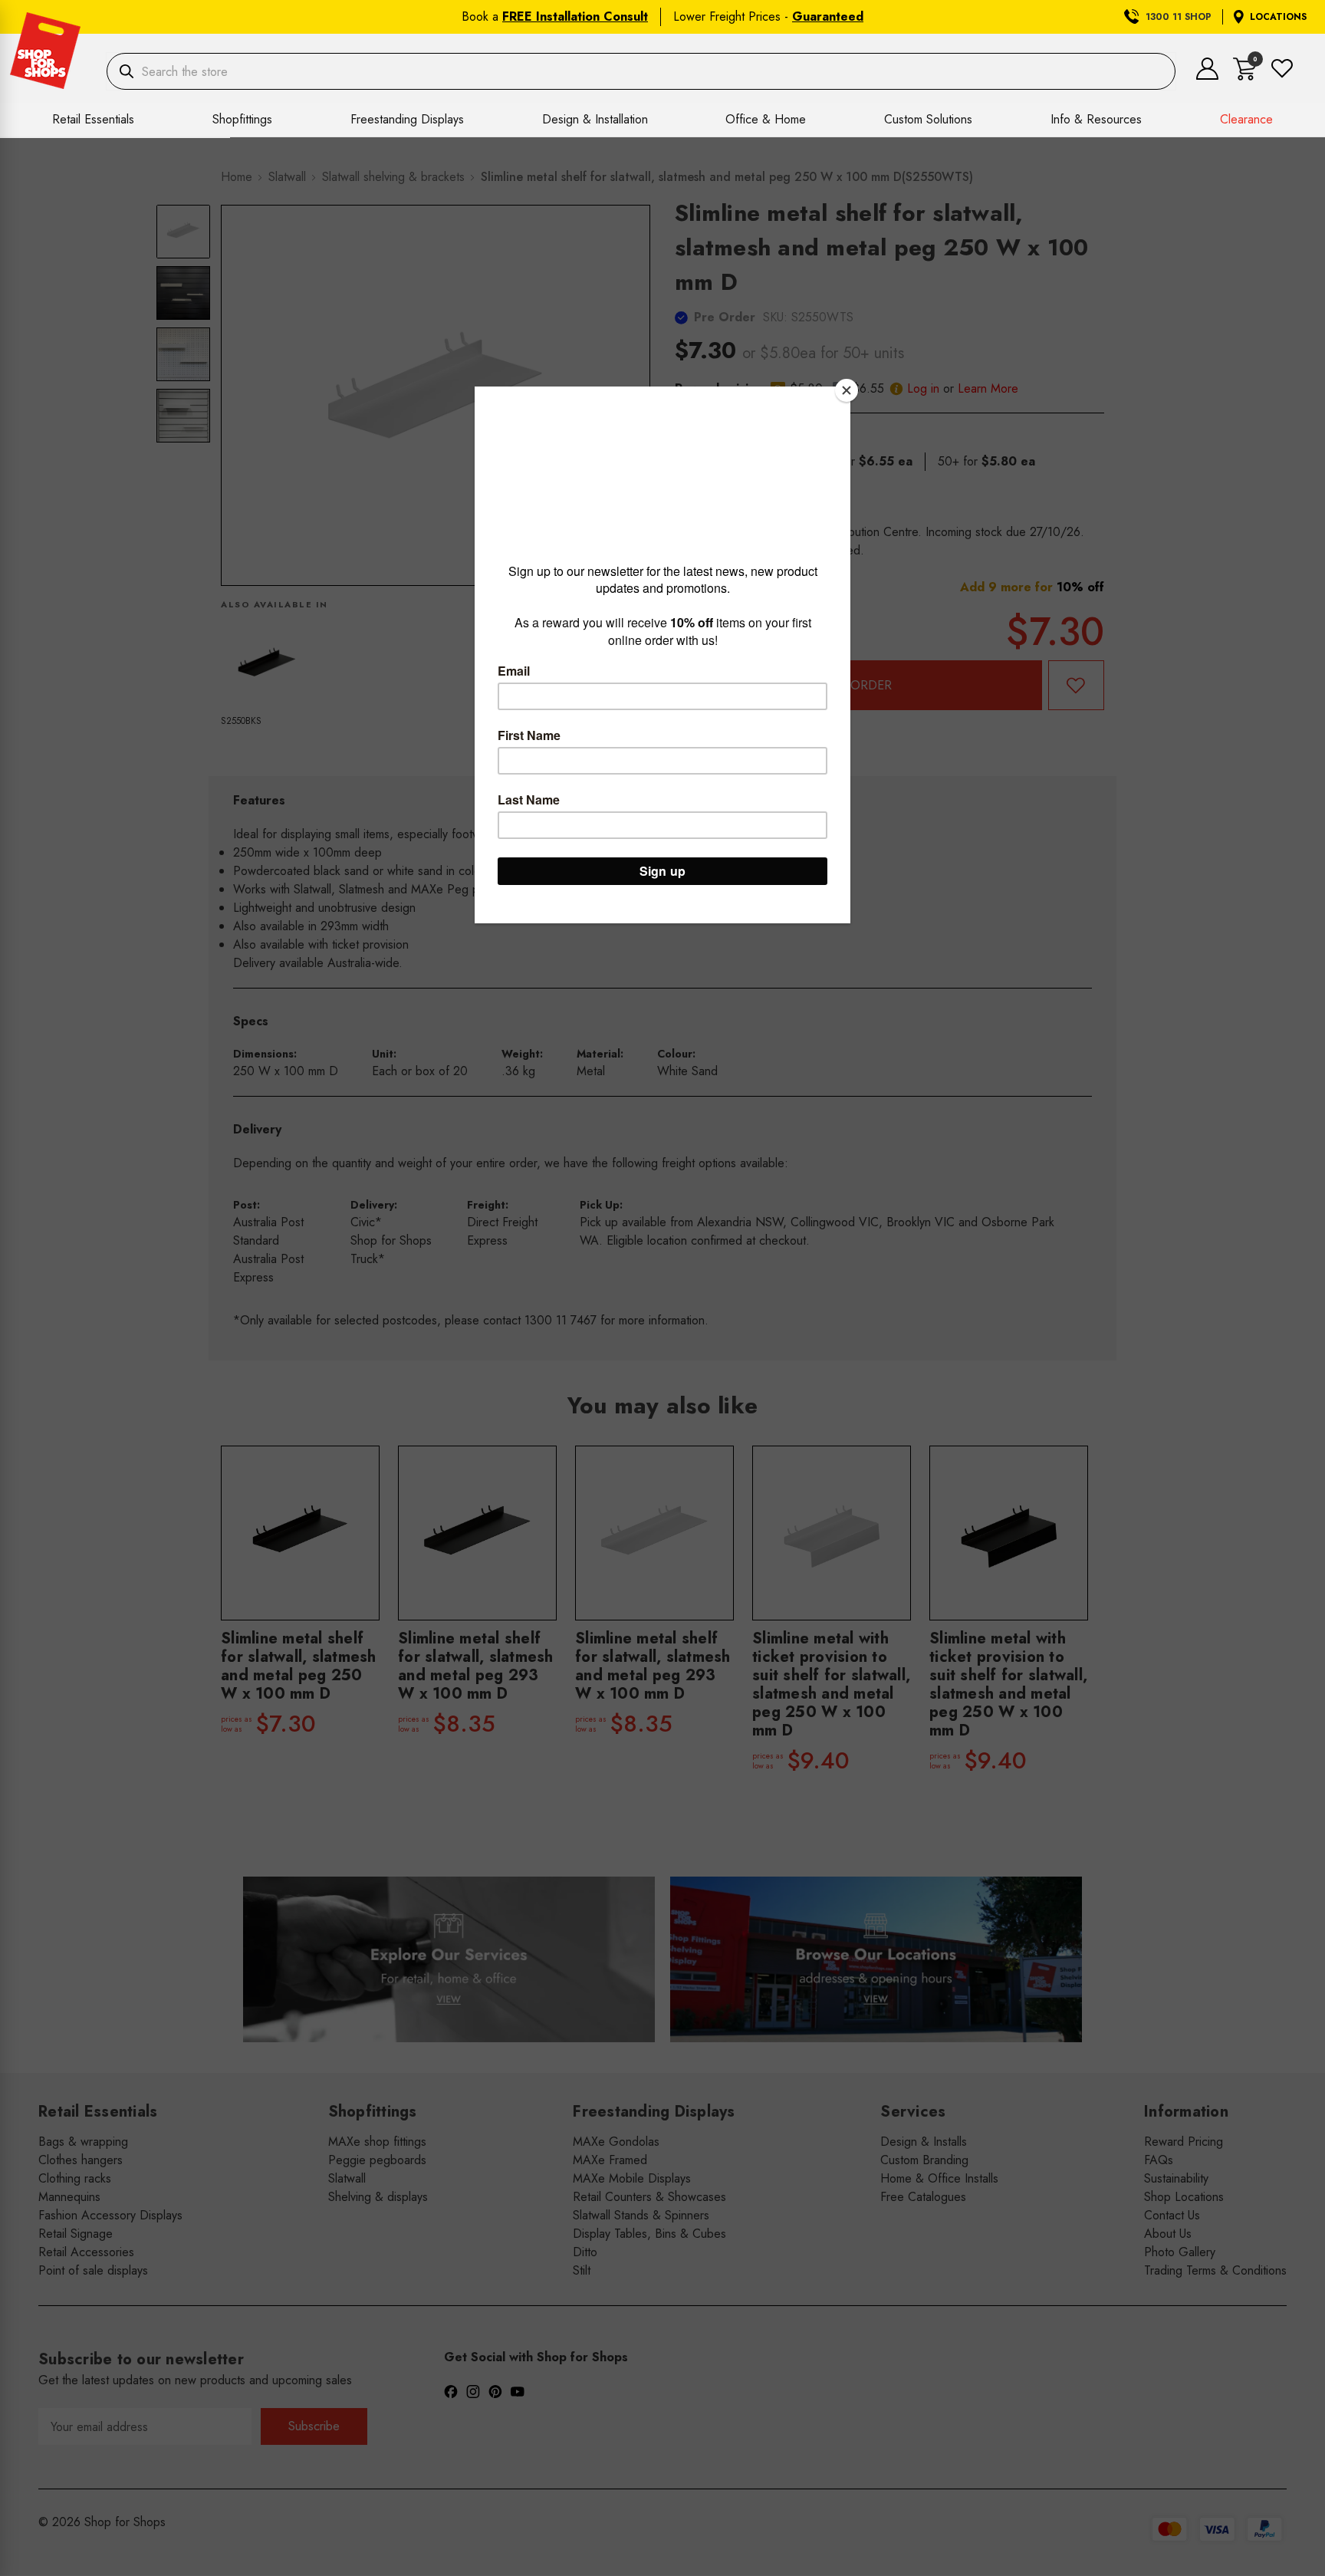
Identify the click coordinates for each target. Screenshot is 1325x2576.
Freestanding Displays (407, 119)
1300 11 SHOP (1179, 17)
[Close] (847, 390)
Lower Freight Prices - (768, 16)
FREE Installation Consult (575, 16)
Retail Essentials (93, 119)
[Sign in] (1207, 76)
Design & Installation (595, 119)
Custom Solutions (928, 119)
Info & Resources (1096, 119)
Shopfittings (242, 119)
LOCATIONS (1278, 17)
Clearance (1246, 119)
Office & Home (766, 119)
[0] (1245, 76)
